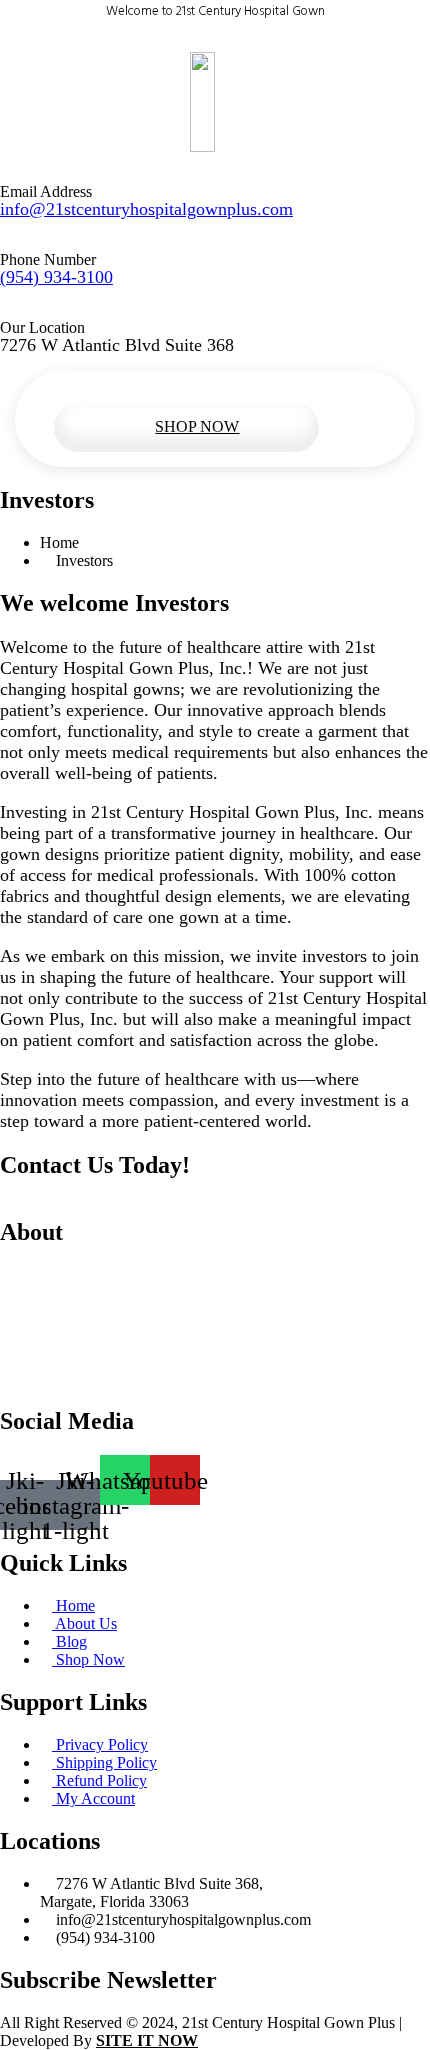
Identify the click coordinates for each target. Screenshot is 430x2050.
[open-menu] (200, 394)
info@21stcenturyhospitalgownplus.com (146, 209)
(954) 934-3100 (56, 277)
